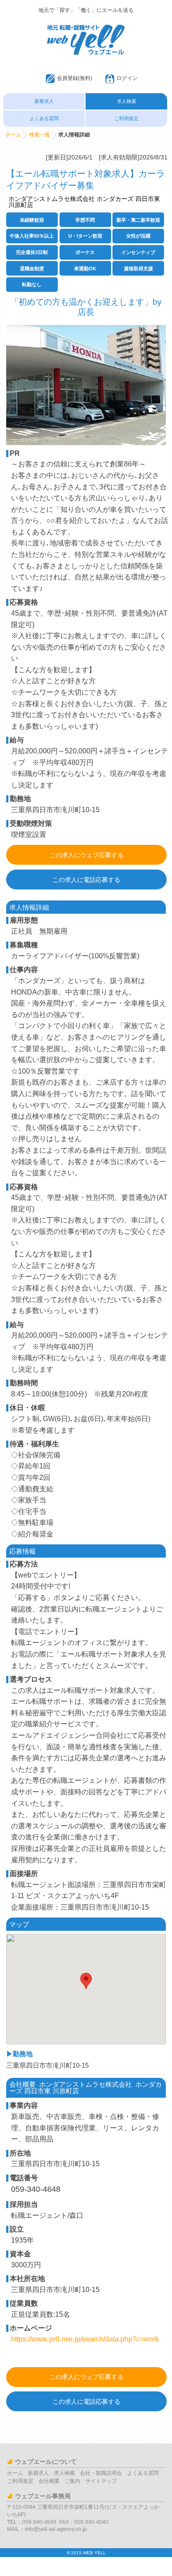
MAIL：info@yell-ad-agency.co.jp (47, 2529)
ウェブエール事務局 (43, 2496)
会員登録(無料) (75, 78)
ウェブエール (86, 29)
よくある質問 (44, 118)
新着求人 (44, 101)
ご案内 (72, 2481)
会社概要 (49, 2481)
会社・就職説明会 (101, 2473)
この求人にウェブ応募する (86, 855)
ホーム (13, 135)
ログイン (127, 78)
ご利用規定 (126, 118)
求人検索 (127, 101)
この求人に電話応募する (86, 880)
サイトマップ (101, 2481)
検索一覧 (40, 135)
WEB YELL (94, 2553)
